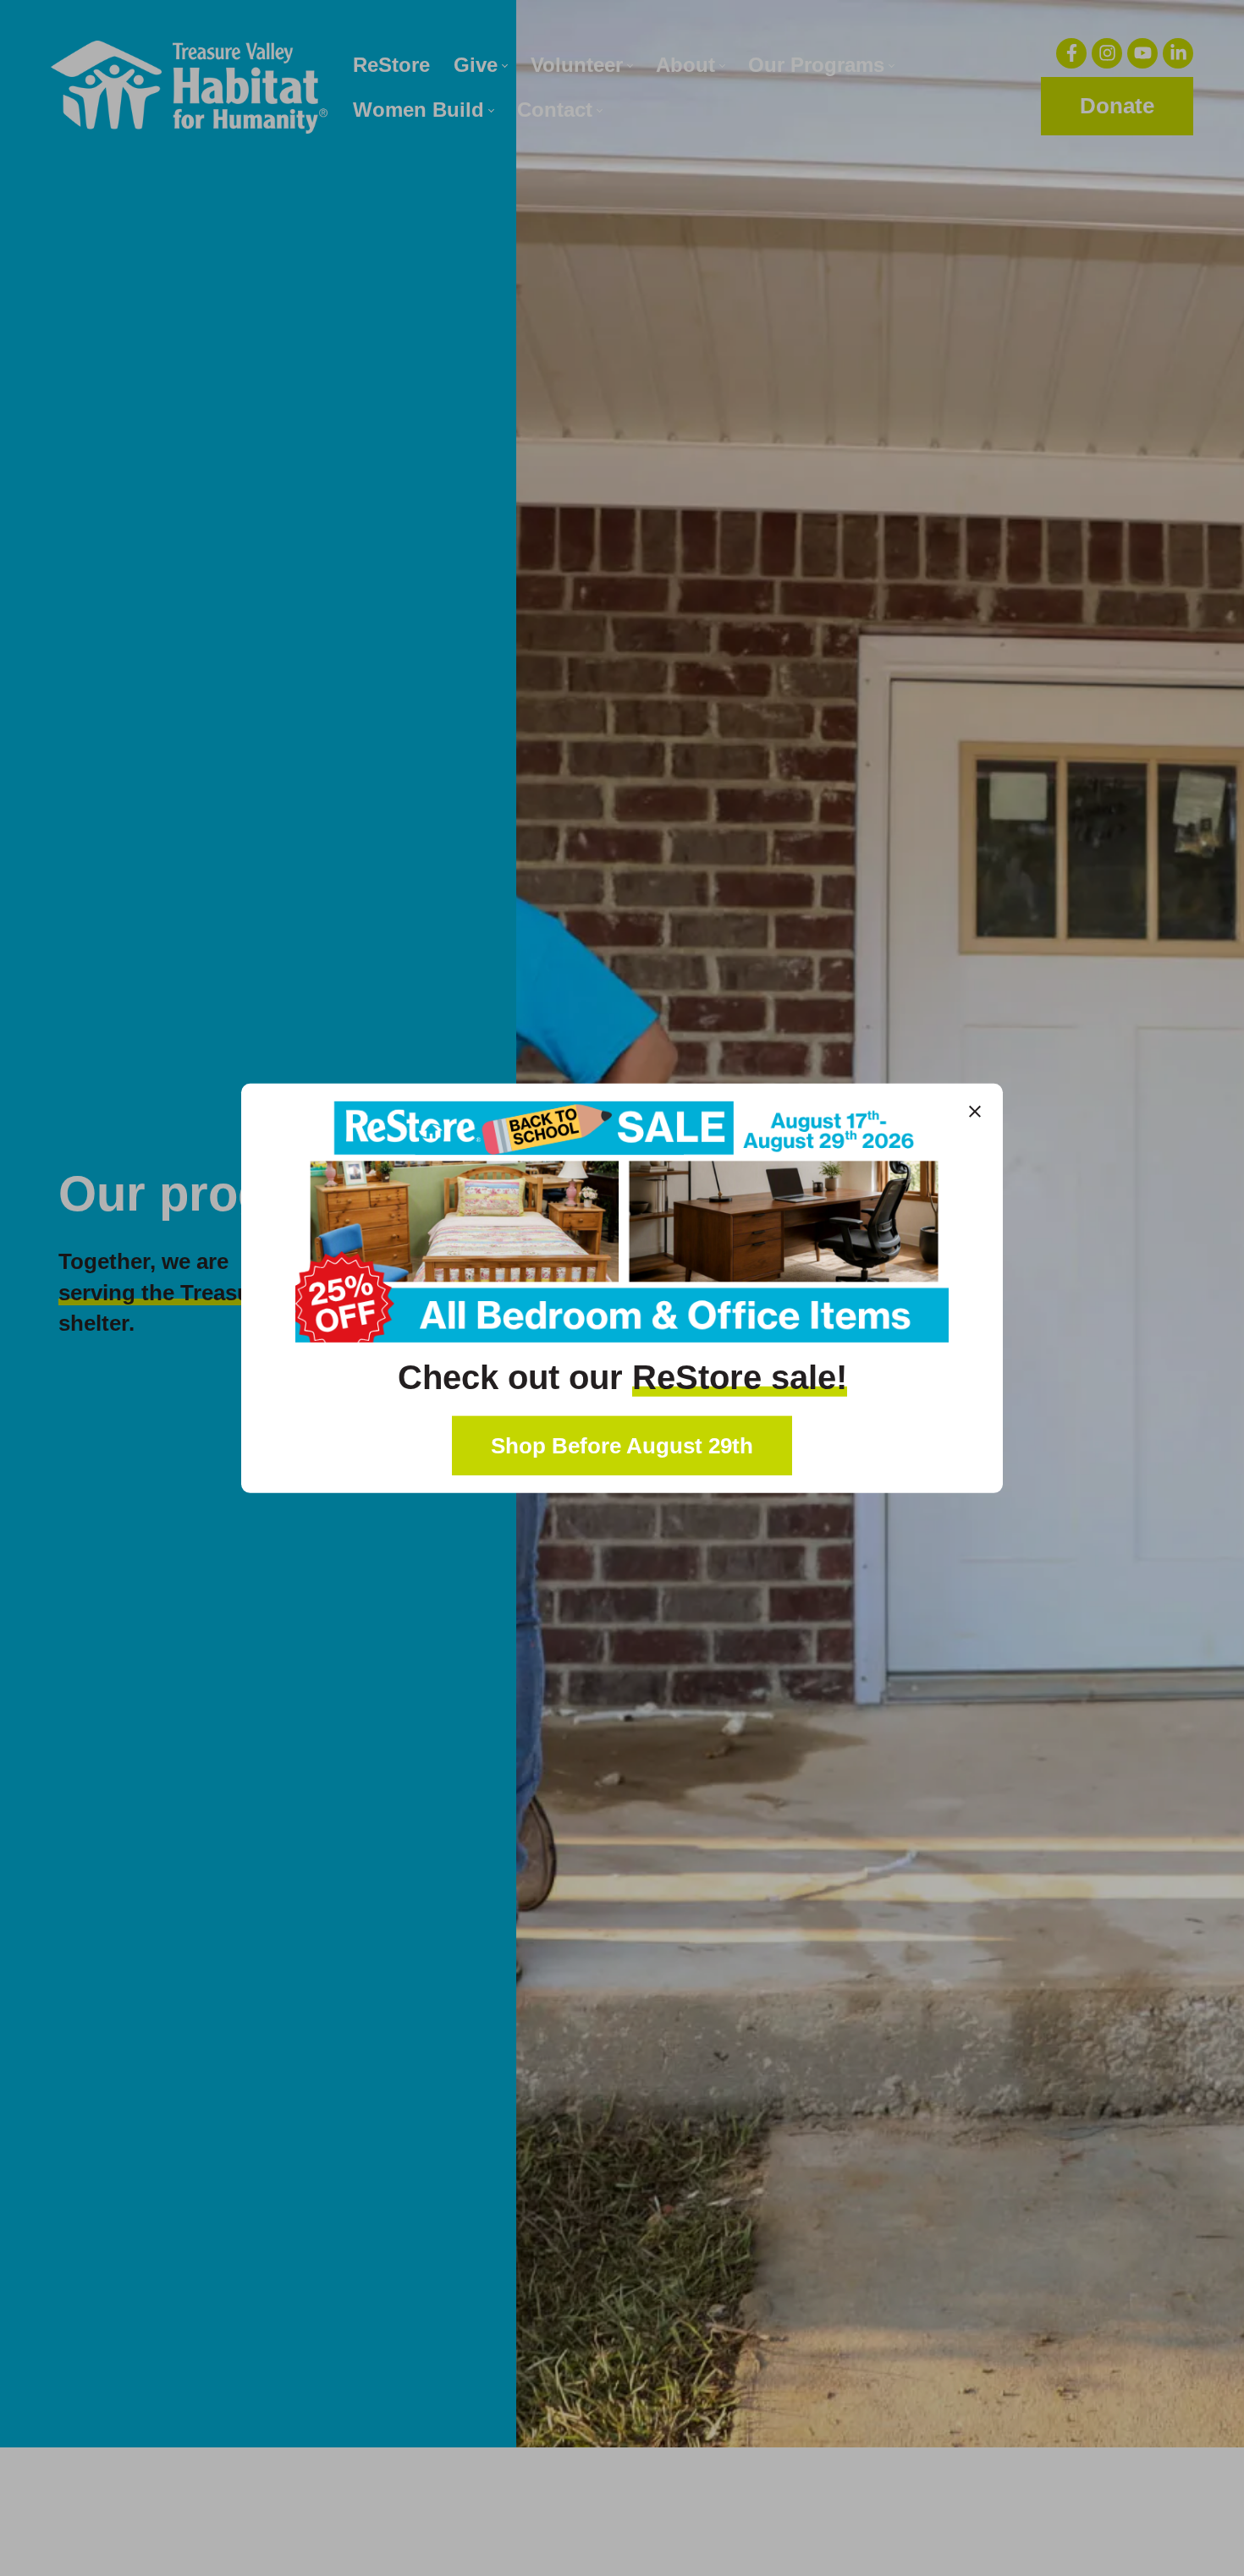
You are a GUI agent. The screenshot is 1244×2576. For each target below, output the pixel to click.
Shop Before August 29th (622, 1446)
